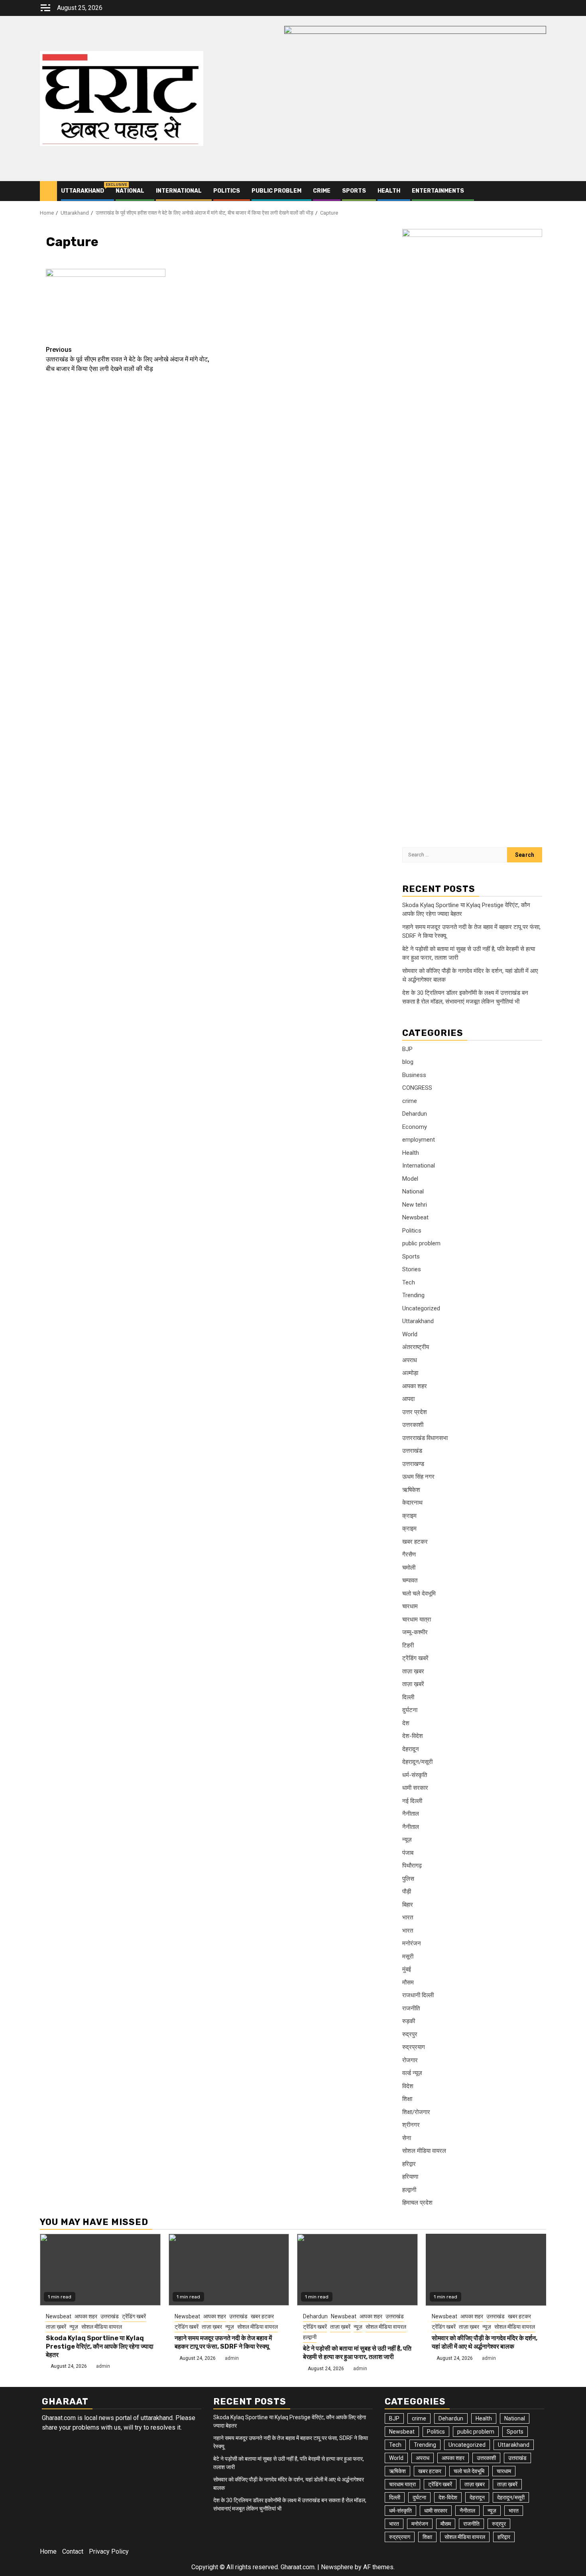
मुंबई (407, 1969)
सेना (407, 2138)
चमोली (409, 1568)
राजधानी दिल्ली (418, 1995)
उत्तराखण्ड (413, 1464)
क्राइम (409, 1516)
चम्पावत (410, 1580)
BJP (407, 1049)
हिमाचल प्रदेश (417, 2203)
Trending (413, 1295)
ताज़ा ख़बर (413, 1671)
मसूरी (408, 1957)
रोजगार (410, 2060)
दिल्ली (408, 1697)
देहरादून (411, 1749)
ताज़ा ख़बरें (413, 1684)
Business (414, 1075)
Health (389, 191)
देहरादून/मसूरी (417, 1762)
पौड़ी (407, 1892)
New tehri (415, 1205)
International (179, 191)
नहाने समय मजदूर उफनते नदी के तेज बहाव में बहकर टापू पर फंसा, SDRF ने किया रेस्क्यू (223, 2342)
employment (419, 1140)
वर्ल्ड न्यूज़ (412, 2073)
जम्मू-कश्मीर (415, 1632)
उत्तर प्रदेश (415, 1412)
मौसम (408, 1982)
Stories (412, 1269)
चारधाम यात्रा (417, 1619)
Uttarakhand (83, 191)
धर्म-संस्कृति (415, 1775)
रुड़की (409, 2021)
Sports (354, 191)
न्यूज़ (407, 1840)
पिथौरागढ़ (412, 1866)
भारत (408, 1917)
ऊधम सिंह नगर (418, 1477)
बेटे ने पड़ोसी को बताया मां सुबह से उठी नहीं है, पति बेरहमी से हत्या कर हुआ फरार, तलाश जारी (357, 2353)
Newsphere (337, 2567)
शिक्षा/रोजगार (416, 2112)
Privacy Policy (109, 2551)
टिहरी (408, 1645)
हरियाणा (410, 2177)
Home (48, 2551)
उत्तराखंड (412, 1451)
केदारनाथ (412, 1503)
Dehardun (415, 1114)
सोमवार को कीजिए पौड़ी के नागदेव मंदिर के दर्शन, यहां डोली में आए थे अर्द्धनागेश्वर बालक (485, 2342)
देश (406, 1723)
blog (408, 1062)
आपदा (408, 1399)
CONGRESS (417, 1088)
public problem (276, 191)
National (130, 191)
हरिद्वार (409, 2164)
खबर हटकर (415, 1542)
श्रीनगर (411, 2125)
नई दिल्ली (412, 1801)
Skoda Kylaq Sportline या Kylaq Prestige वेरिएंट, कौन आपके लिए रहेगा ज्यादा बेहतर (100, 2346)
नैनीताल (411, 1814)
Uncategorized (421, 1308)
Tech (409, 1282)
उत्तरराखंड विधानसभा (425, 1438)
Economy (415, 1127)
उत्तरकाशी (413, 1425)
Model (410, 1179)
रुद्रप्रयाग (414, 2047)
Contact (73, 2551)
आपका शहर (415, 1386)
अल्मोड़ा (410, 1373)
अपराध (410, 1360)
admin (103, 2366)
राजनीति (411, 2008)
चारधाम (410, 1606)
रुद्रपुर (410, 2034)
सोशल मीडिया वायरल (424, 2151)
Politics (227, 191)
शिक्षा (407, 2099)
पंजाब (408, 1853)
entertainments (438, 191)
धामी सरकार (415, 1788)
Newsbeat (415, 1217)
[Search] (540, 191)
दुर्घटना (410, 1710)
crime (322, 191)
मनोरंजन (412, 1943)
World (410, 1334)
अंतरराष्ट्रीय (416, 1347)
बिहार (408, 1905)
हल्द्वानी (409, 2190)
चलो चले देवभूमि (419, 1594)
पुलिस (408, 1879)
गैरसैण (409, 1554)
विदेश (408, 2086)
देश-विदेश (413, 1736)
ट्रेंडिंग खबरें (415, 1658)
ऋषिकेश (411, 1490)
